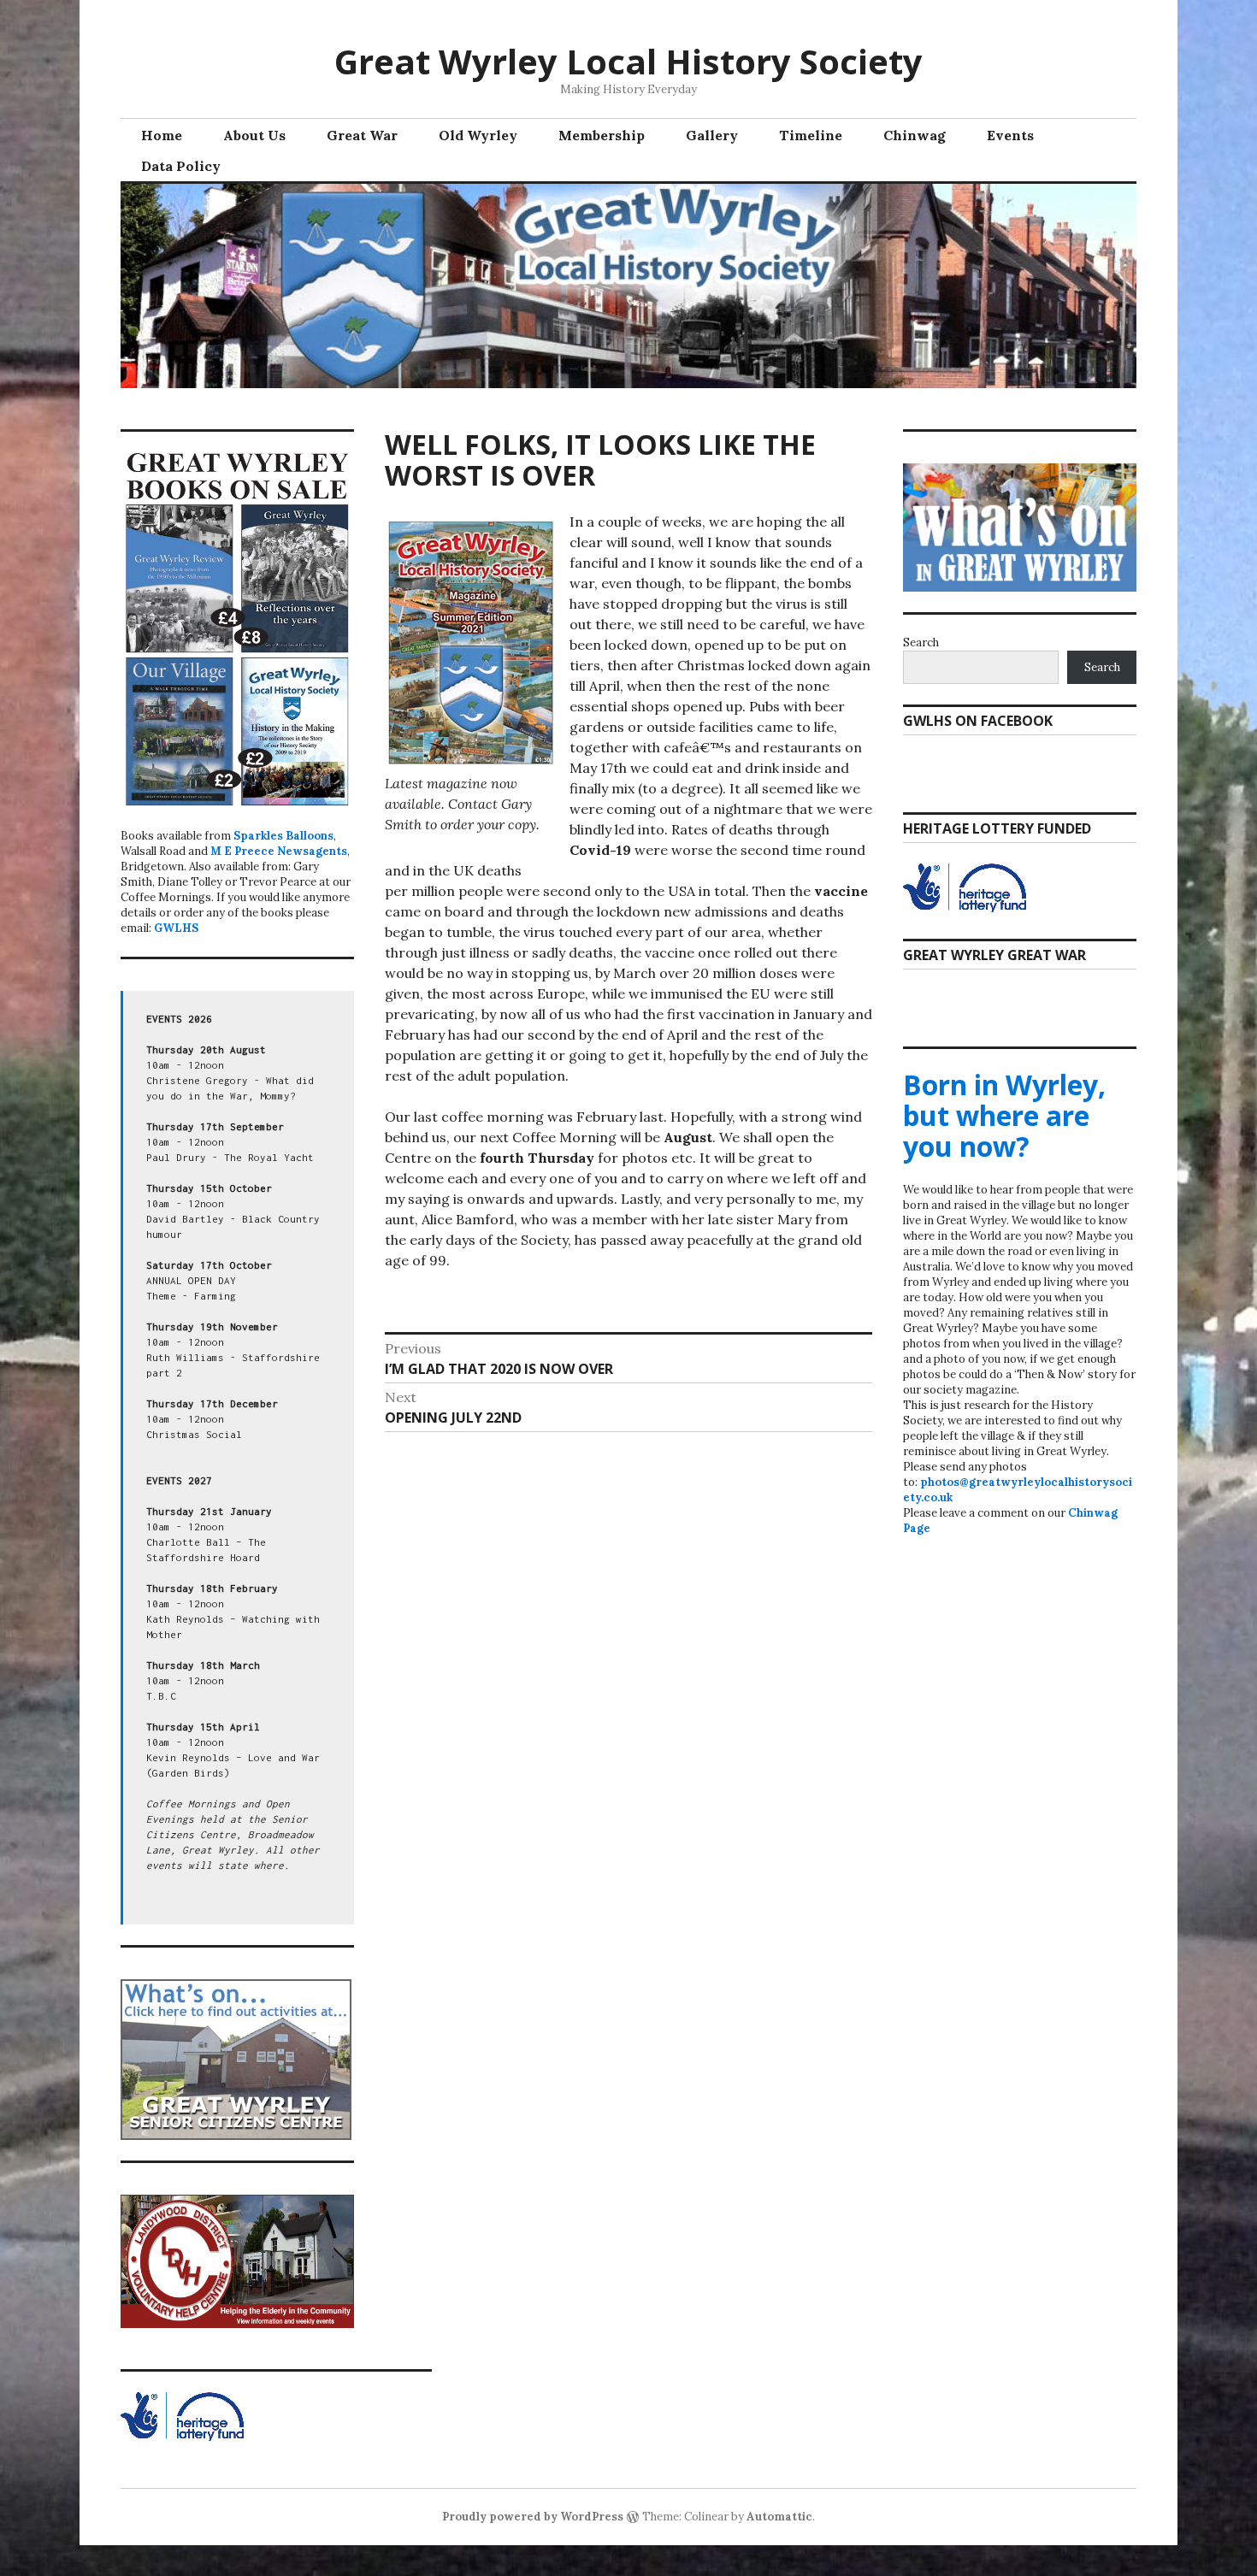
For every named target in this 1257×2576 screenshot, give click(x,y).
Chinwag (915, 135)
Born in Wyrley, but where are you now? (1004, 1115)
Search (921, 643)
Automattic (779, 2517)
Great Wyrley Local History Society (628, 61)
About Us (254, 135)
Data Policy (181, 166)
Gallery (712, 135)
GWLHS (176, 928)
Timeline (811, 135)
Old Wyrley (478, 135)
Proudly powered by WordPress (533, 2517)
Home (162, 135)
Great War (362, 135)
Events (1010, 135)
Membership (602, 135)
